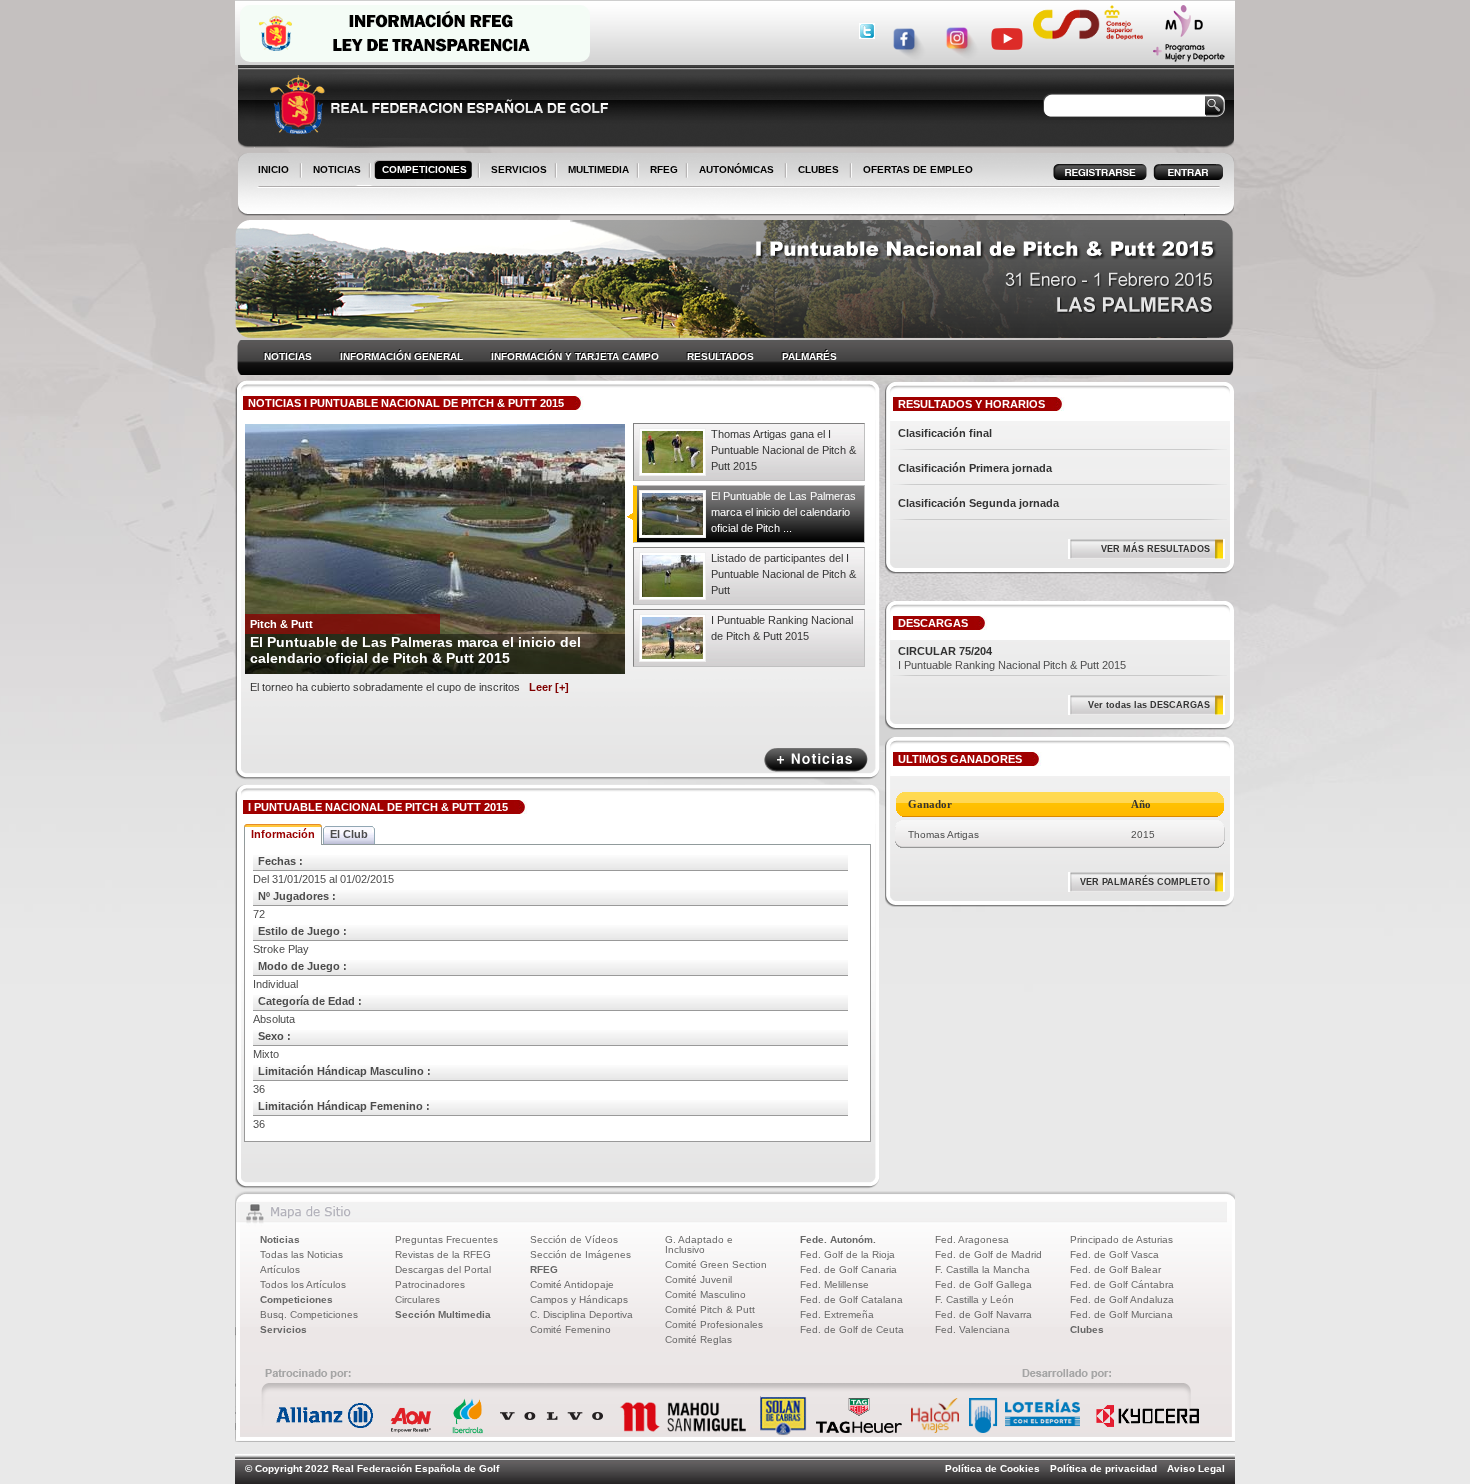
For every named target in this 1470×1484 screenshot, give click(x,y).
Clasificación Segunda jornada (978, 503)
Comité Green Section (716, 1264)
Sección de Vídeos (574, 1239)
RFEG (660, 171)
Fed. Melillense (834, 1284)
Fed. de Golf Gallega (983, 1284)
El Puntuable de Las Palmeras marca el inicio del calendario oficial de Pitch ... (783, 512)
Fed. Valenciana (972, 1329)
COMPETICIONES (424, 169)
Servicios (283, 1329)
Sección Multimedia (443, 1314)
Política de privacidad (1103, 1468)
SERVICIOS (515, 171)
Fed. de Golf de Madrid (988, 1254)
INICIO (273, 169)
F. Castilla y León (974, 1299)
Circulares (417, 1299)
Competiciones (296, 1299)
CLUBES (818, 169)
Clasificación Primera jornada (975, 468)
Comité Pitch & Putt (710, 1309)
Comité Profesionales (714, 1324)
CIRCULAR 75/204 (945, 651)
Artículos (280, 1269)
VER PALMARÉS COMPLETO (1145, 882)
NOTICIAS (333, 171)
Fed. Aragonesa (972, 1239)
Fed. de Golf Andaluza (1122, 1299)
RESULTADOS (720, 356)
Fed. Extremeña (837, 1314)
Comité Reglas (698, 1339)
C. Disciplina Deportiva (581, 1314)
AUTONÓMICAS (736, 169)
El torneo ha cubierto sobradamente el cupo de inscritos (409, 687)
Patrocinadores (430, 1284)
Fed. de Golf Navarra (983, 1314)
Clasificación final (945, 433)
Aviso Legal (1196, 1468)
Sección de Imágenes (580, 1254)
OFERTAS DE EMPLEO (918, 169)
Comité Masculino (705, 1294)
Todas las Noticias (301, 1254)
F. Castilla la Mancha (982, 1269)
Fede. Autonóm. (838, 1239)
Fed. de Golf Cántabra (1122, 1284)
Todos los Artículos (303, 1284)
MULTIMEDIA (594, 171)
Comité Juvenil (698, 1279)
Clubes (1087, 1329)
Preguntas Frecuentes (446, 1239)
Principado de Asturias (1121, 1239)
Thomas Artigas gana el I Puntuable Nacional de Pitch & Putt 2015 (783, 450)
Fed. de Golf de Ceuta (852, 1329)
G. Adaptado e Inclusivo (699, 1244)
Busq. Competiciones (309, 1314)
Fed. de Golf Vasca (1114, 1254)
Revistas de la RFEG (443, 1254)
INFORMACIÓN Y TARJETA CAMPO (575, 356)
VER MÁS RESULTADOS (1155, 549)
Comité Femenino (570, 1329)
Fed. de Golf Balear (1115, 1269)
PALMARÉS (809, 356)
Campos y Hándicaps (579, 1299)
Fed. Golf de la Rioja (847, 1254)
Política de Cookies (992, 1468)
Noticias (280, 1239)
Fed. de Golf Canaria (848, 1269)
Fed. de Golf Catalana (851, 1299)
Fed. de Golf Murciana (1121, 1314)
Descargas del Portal (443, 1269)
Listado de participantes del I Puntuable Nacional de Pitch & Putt (783, 574)
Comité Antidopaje (572, 1284)
